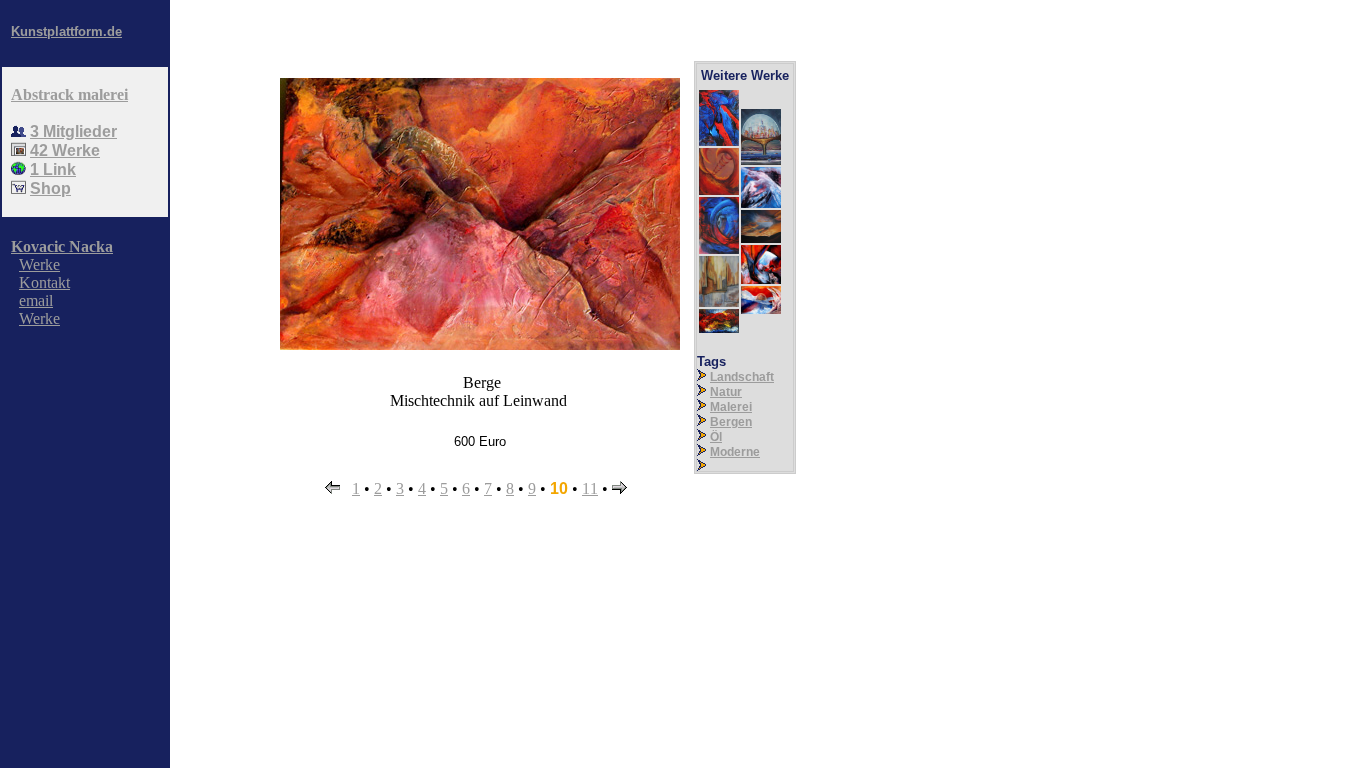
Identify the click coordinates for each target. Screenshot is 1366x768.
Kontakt (44, 282)
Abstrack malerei (69, 94)
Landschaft (742, 377)
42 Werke (65, 150)
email (36, 300)
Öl (716, 437)
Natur (726, 392)
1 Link (53, 169)
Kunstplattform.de (66, 31)
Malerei (731, 407)
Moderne (735, 452)
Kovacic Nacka (62, 246)
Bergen (731, 422)
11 (590, 488)
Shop (50, 188)
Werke (39, 264)
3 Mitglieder (73, 131)
